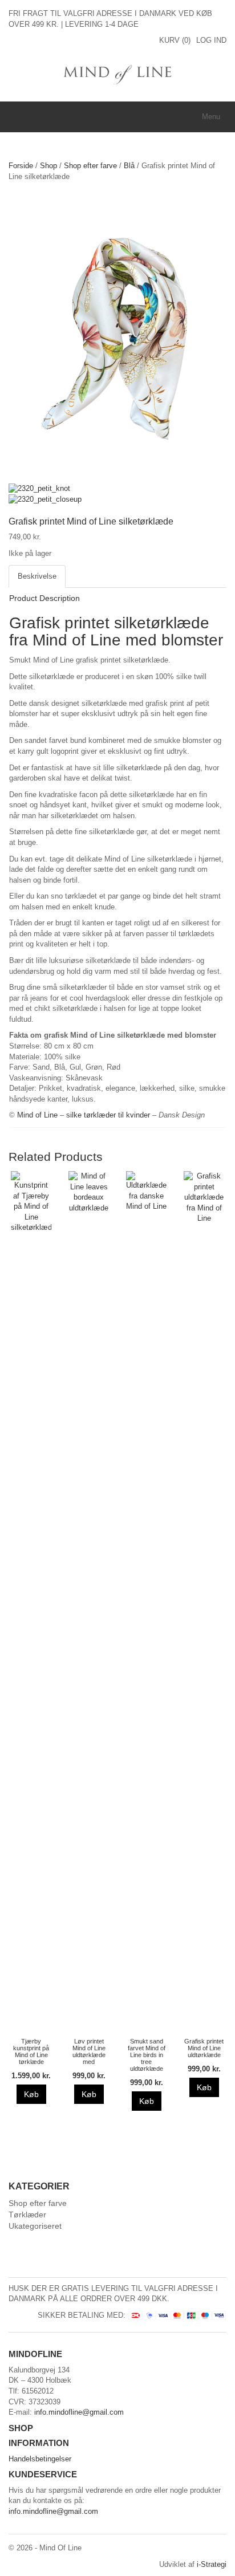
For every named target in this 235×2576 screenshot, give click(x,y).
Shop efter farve (90, 166)
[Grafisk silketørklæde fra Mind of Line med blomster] (117, 337)
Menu (211, 117)
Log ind (211, 40)
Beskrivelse (37, 576)
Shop (48, 166)
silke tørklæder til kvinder (108, 1115)
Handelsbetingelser (40, 2459)
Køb (31, 2094)
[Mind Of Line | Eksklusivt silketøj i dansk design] (118, 73)
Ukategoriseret (35, 2226)
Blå (129, 166)
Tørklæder (27, 2215)
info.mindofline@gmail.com (79, 2412)
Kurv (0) (175, 40)
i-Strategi (212, 2564)
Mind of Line (37, 1115)
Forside (21, 166)
